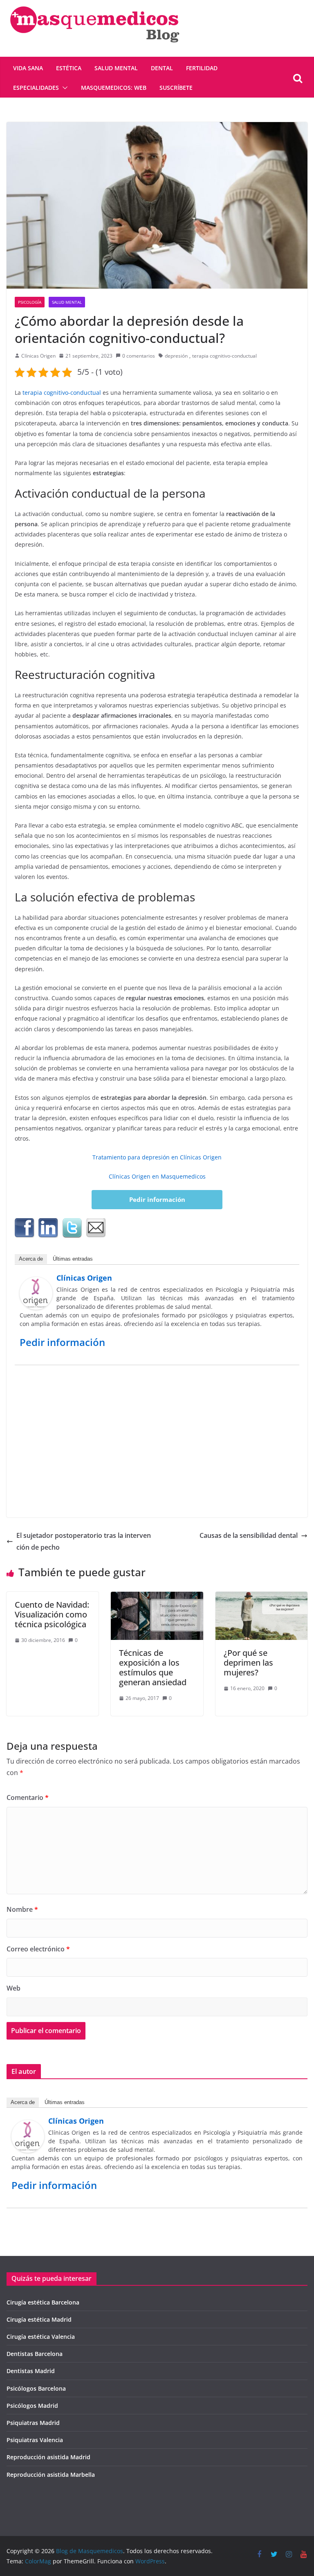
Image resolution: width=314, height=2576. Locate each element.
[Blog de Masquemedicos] (94, 6)
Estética (69, 68)
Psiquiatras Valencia (35, 2440)
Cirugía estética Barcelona (43, 2302)
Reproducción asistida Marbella (51, 2475)
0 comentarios (139, 356)
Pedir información (157, 1199)
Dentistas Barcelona (35, 2354)
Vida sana (28, 68)
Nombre (22, 1909)
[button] (63, 88)
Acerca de (31, 1259)
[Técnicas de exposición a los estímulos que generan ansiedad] (157, 1597)
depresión (176, 356)
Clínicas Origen (38, 356)
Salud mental (116, 68)
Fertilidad (202, 68)
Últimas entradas (73, 1259)
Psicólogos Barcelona (36, 2388)
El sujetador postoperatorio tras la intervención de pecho (84, 1541)
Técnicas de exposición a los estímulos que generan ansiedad (153, 1667)
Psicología (30, 302)
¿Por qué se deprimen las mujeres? (248, 1663)
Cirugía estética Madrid (39, 2319)
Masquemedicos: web (114, 88)
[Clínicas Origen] (36, 1283)
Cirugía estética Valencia (41, 2337)
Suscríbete (176, 88)
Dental (162, 68)
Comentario (28, 1797)
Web (13, 1988)
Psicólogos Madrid (32, 2406)
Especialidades (36, 88)
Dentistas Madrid (31, 2371)
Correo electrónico (38, 1949)
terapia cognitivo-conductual (224, 356)
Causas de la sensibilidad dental (249, 1535)
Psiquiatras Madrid (33, 2423)
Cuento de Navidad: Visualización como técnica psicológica (52, 1614)
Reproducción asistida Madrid (48, 2457)
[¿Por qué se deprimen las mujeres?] (261, 1597)
